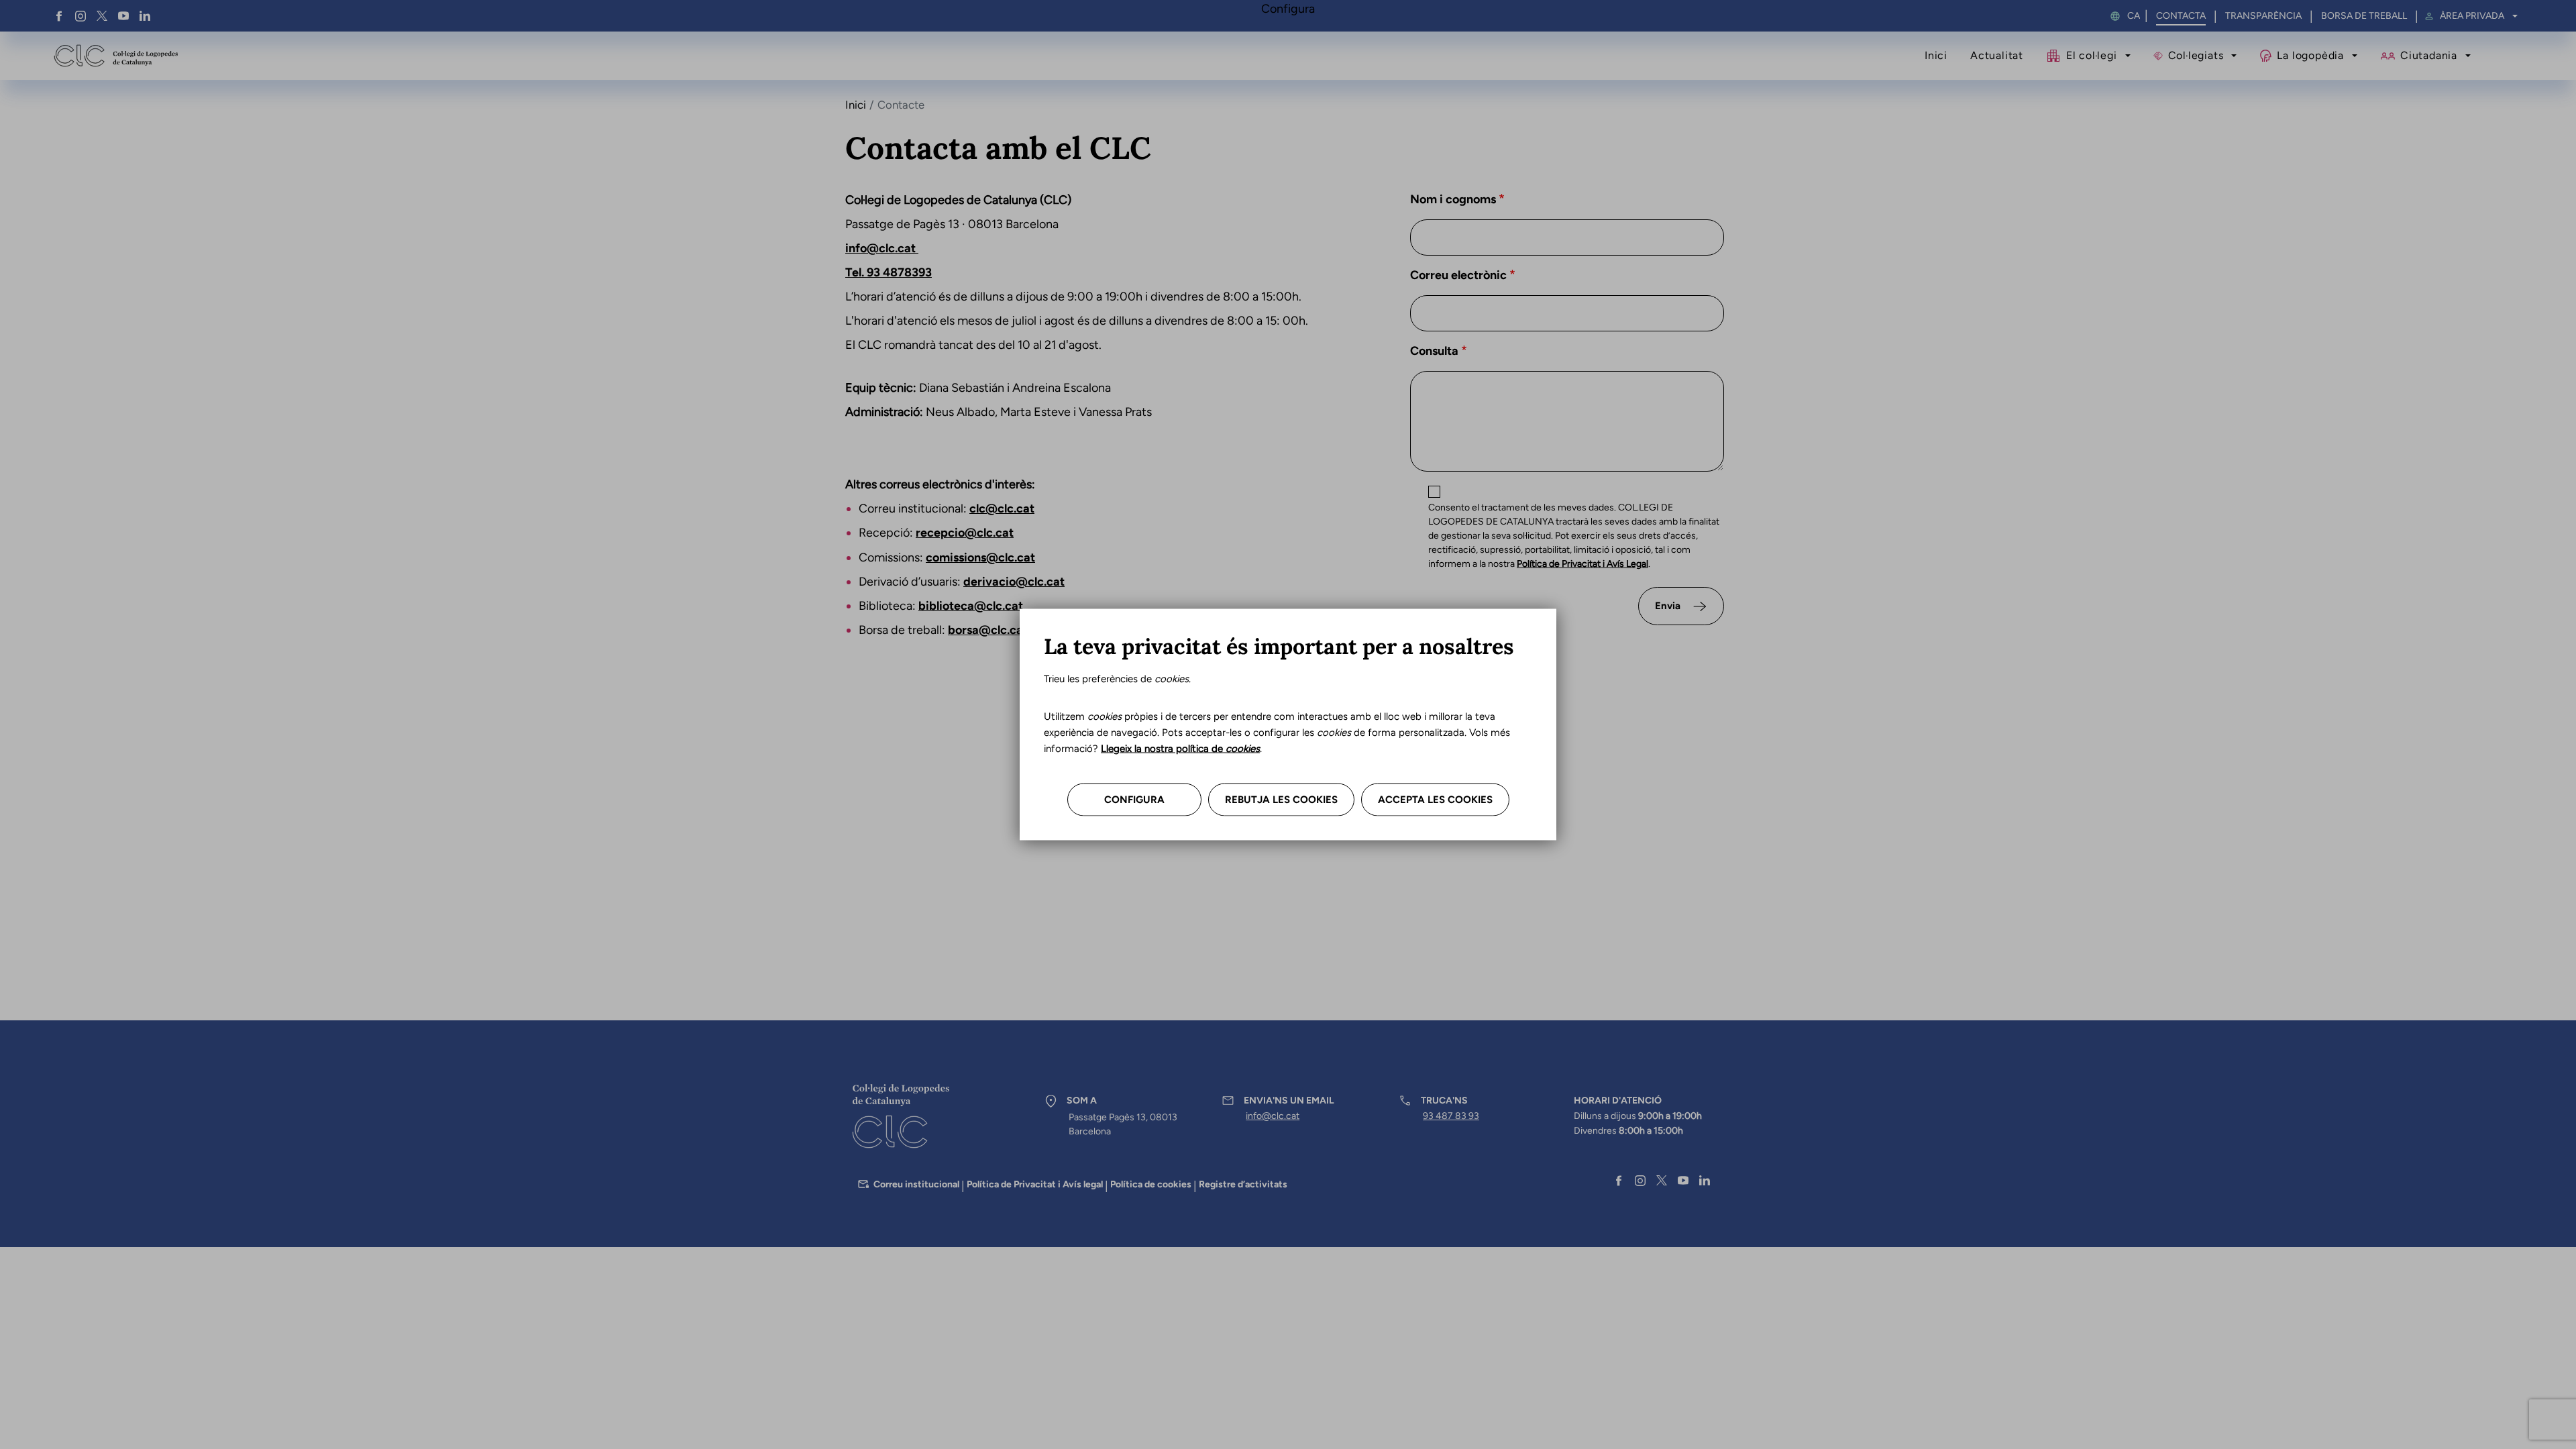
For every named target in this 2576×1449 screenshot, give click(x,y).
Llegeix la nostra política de (1180, 749)
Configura (1134, 800)
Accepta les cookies (1435, 800)
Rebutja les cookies (1281, 800)
